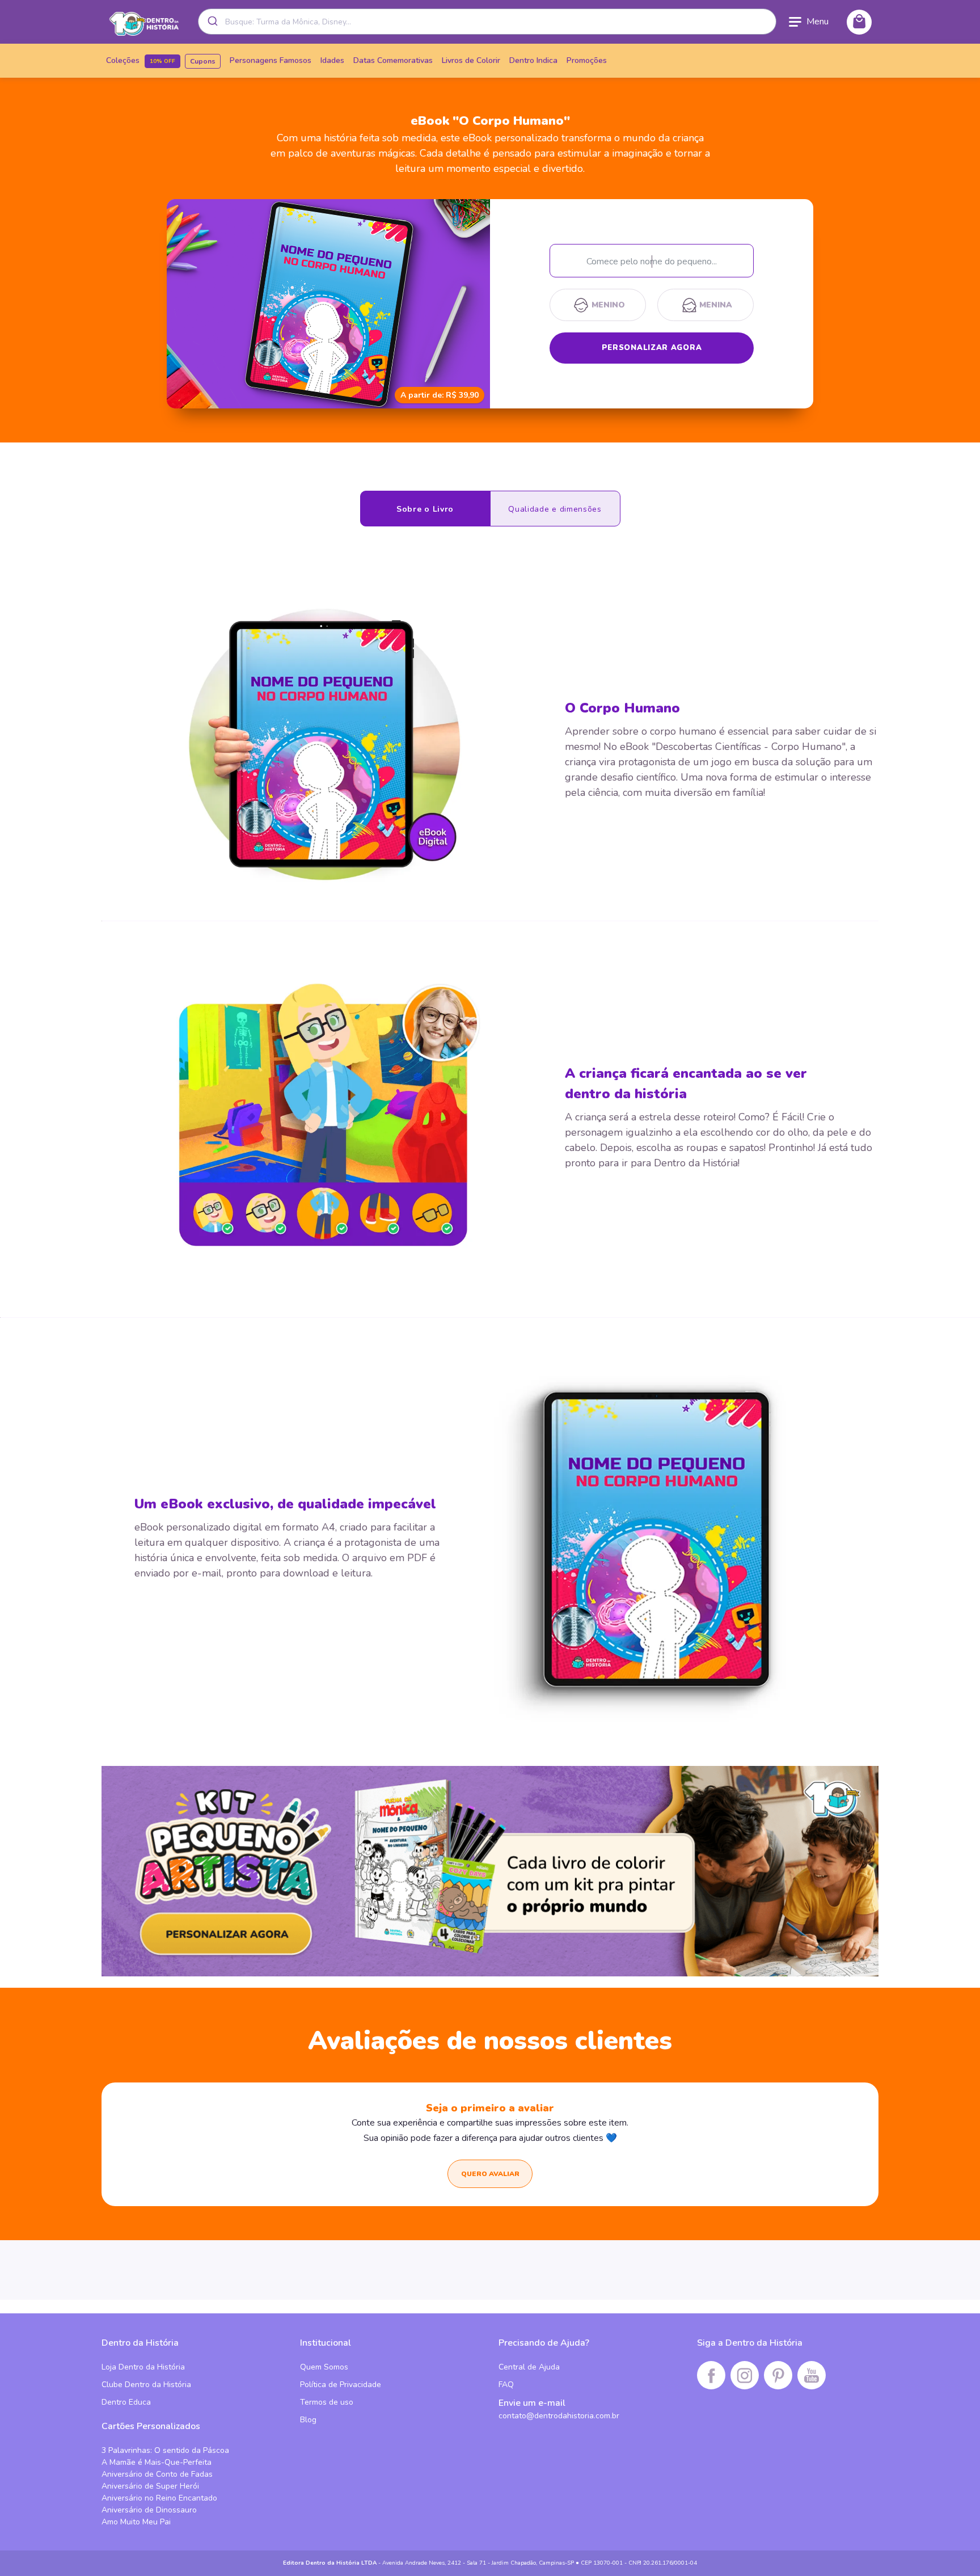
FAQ (506, 2385)
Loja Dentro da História (143, 2367)
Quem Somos (324, 2367)
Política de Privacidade (341, 2385)
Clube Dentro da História (146, 2385)
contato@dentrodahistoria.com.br (559, 2416)
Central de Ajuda (529, 2367)
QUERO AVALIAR (490, 2174)
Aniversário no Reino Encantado (159, 2498)
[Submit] (212, 22)
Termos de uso (327, 2402)
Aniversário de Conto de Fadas (157, 2474)
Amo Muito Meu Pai (136, 2522)
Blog (308, 2420)
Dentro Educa (126, 2402)
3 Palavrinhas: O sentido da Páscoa (165, 2450)
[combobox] (487, 22)
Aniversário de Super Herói (150, 2486)
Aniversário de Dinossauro (149, 2510)
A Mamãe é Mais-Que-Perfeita (157, 2462)
